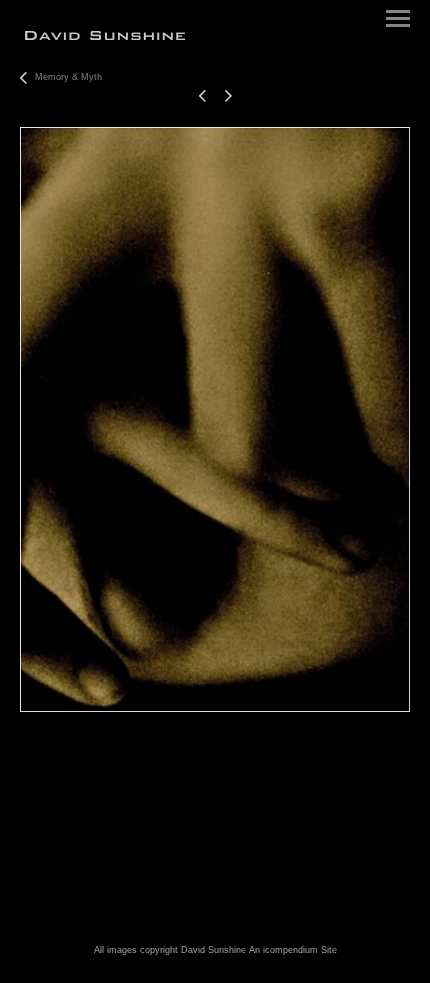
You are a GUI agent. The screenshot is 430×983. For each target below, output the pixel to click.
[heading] (105, 36)
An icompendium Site (293, 950)
